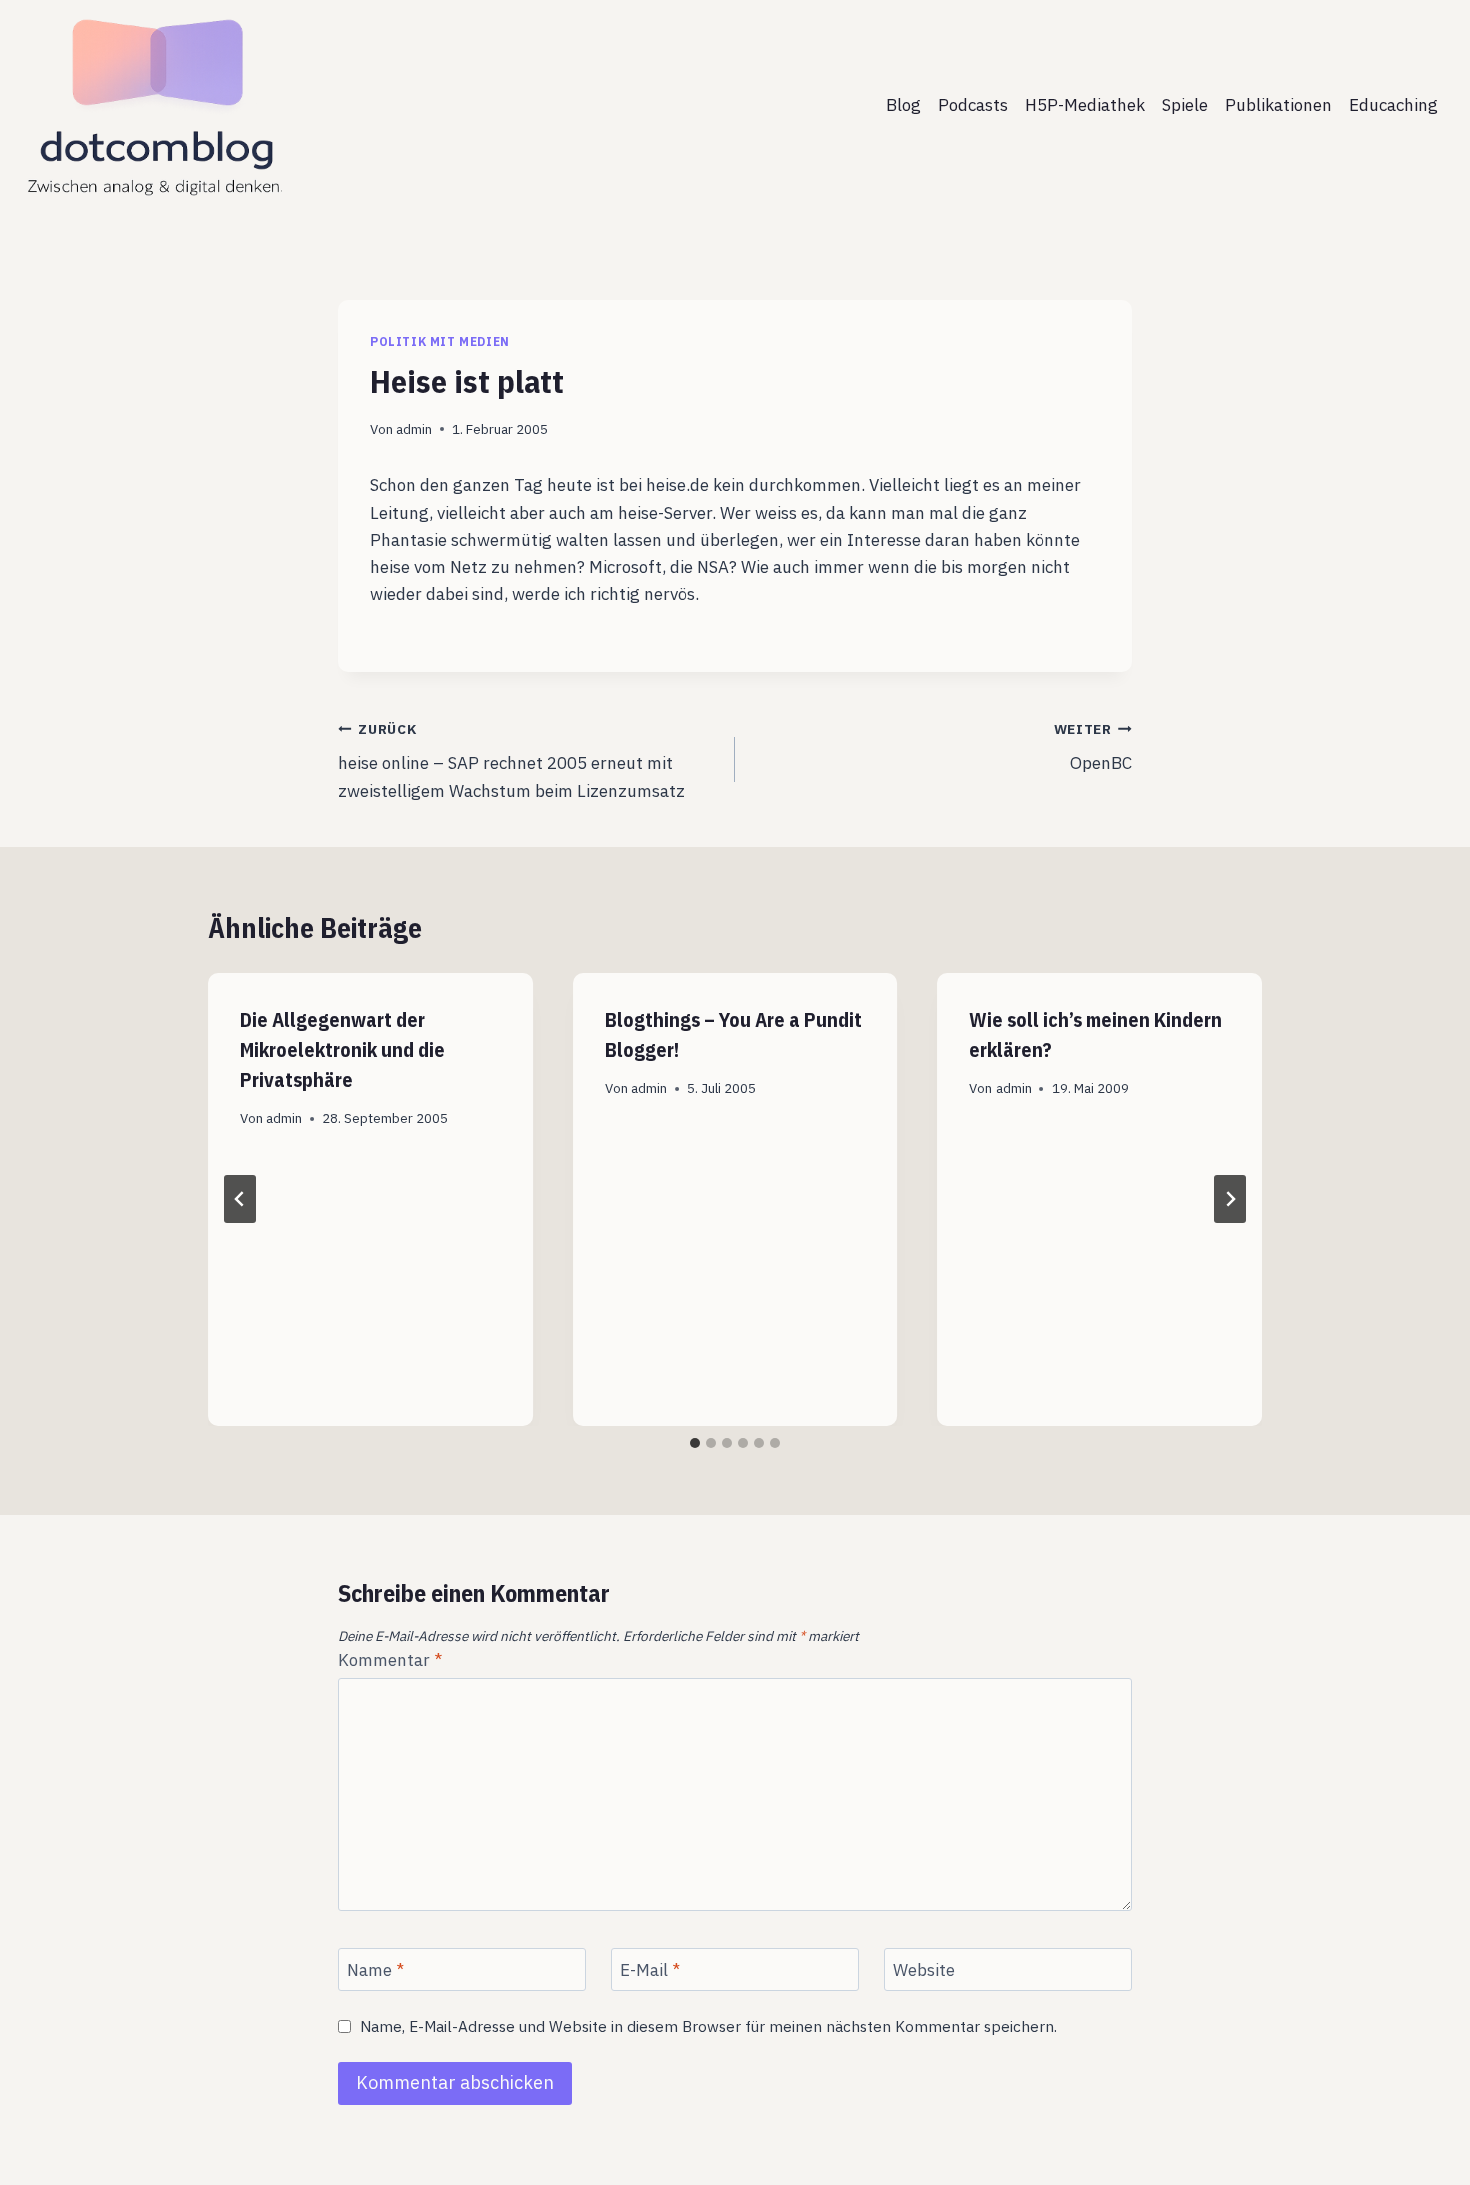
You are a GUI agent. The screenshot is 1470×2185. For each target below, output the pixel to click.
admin (414, 429)
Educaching (1393, 105)
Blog (903, 105)
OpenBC (1093, 747)
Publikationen (1278, 105)
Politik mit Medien (440, 341)
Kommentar (390, 1660)
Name (375, 1970)
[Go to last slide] (240, 1199)
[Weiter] (1230, 1199)
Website (924, 1970)
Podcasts (973, 105)
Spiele (1185, 105)
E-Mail (650, 1970)
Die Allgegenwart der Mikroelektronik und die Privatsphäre (342, 1049)
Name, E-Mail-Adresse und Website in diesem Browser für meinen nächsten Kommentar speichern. (708, 2026)
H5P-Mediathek (1085, 105)
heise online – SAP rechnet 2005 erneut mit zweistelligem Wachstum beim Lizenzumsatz (511, 761)
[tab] (695, 1443)
